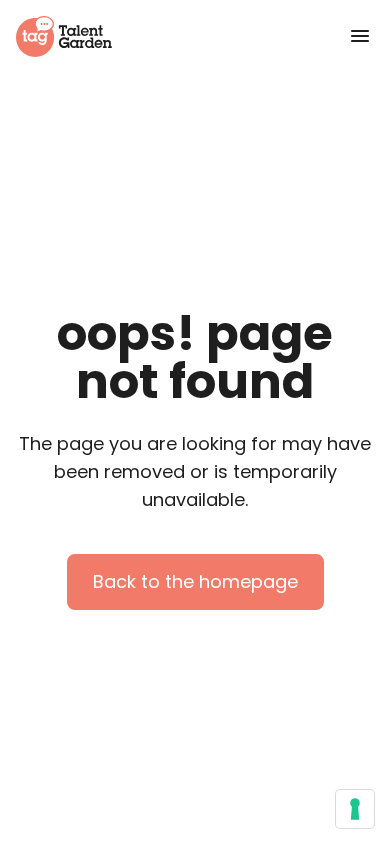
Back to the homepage (195, 581)
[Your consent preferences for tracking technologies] (355, 809)
